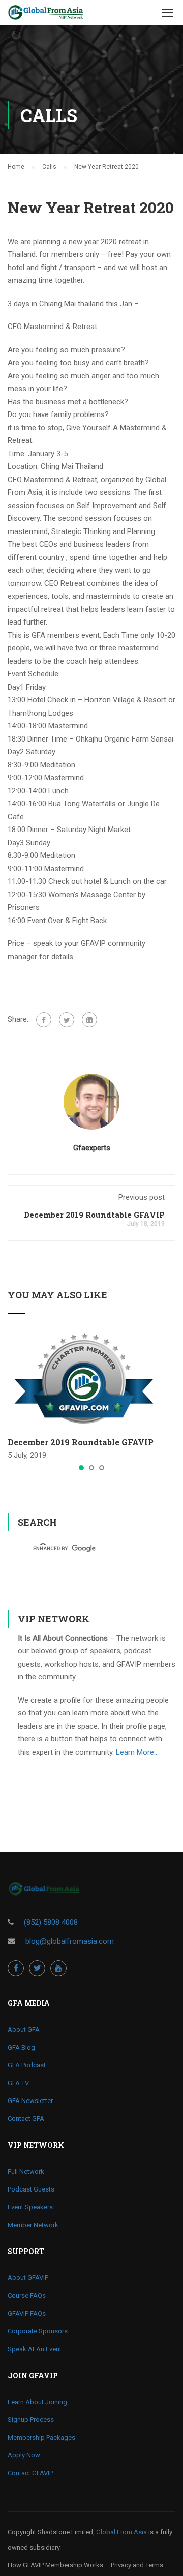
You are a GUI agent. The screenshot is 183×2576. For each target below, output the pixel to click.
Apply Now (24, 2455)
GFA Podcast (27, 2065)
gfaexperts (92, 1148)
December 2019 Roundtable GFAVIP (94, 1215)
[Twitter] (67, 1020)
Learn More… (137, 1752)
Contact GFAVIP (30, 2473)
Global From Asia (121, 2532)
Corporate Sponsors (38, 2331)
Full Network (26, 2171)
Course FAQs (27, 2296)
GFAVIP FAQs (27, 2313)
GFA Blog (21, 2047)
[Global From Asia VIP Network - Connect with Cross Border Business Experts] (46, 15)
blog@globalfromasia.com (70, 1941)
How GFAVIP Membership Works (55, 2565)
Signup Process (31, 2420)
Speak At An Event (35, 2349)
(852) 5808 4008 (51, 1922)
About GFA (24, 2030)
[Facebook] (44, 1020)
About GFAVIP (28, 2278)
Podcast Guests (31, 2189)
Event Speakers (30, 2207)
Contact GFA (26, 2119)
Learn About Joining (37, 2402)
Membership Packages (41, 2437)
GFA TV (18, 2083)
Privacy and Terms (137, 2565)
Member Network (33, 2225)
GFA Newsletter (30, 2101)
